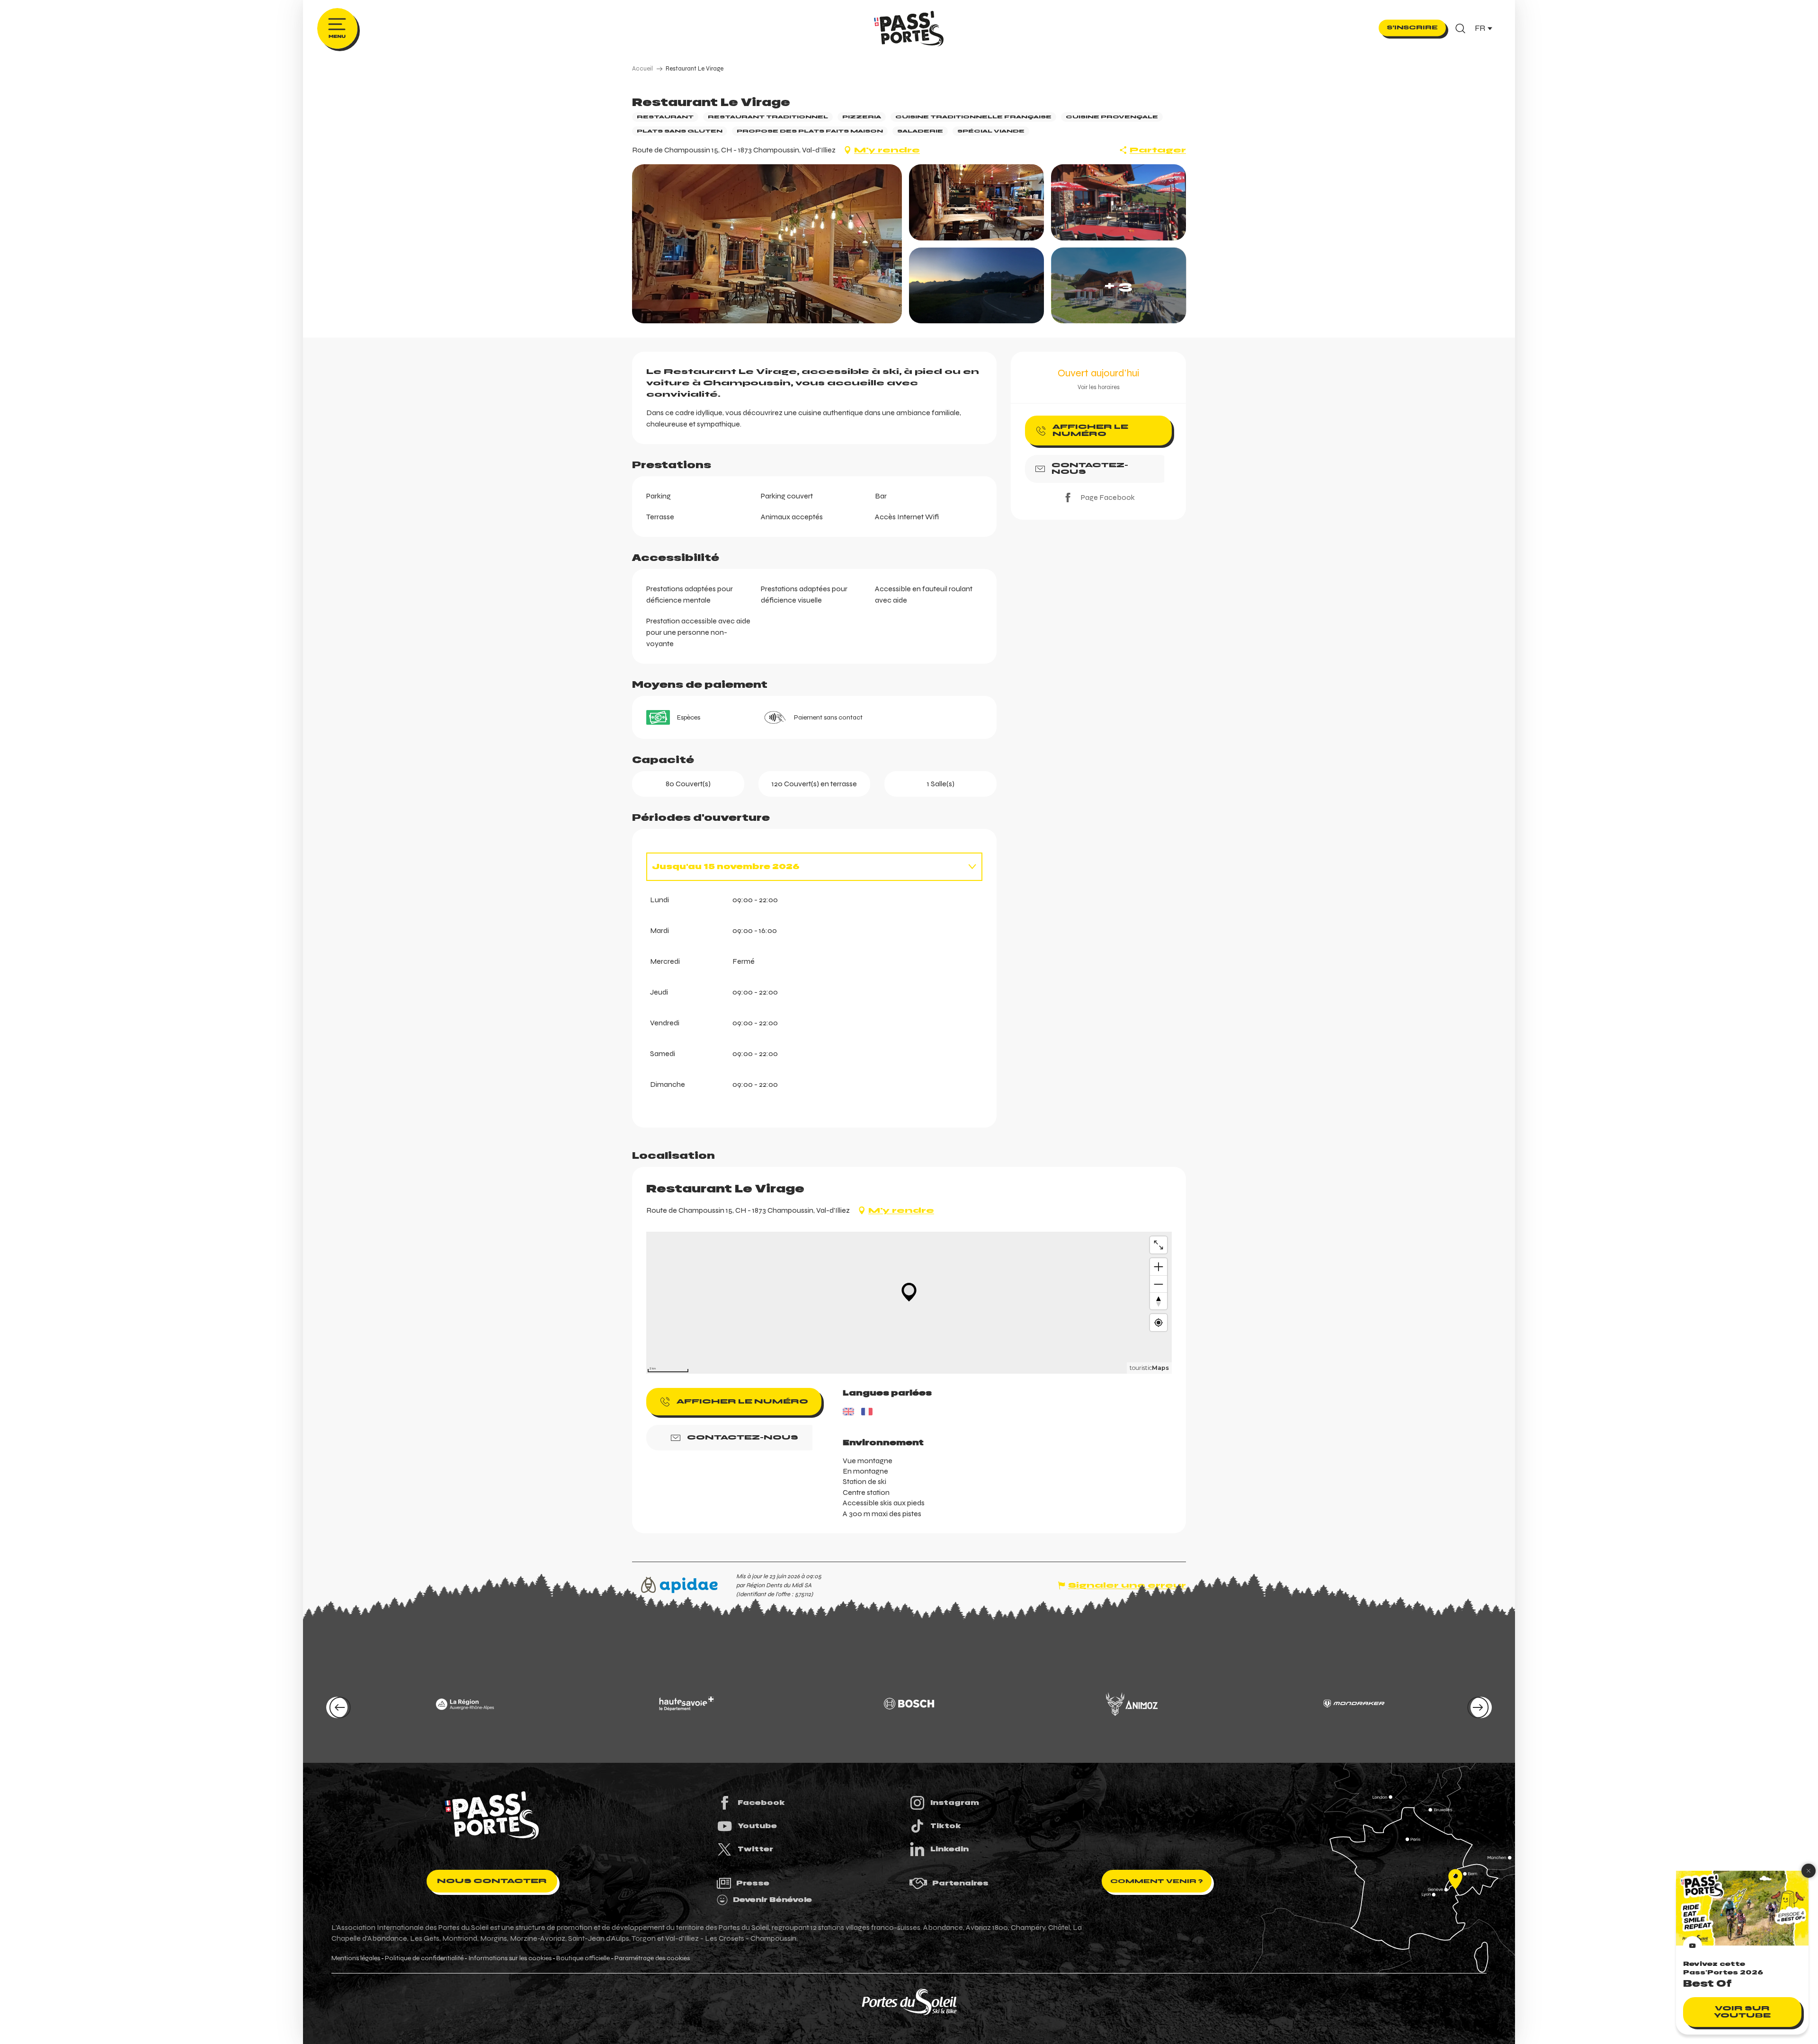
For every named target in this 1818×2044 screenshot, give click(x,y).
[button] (1460, 28)
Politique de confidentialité (424, 1958)
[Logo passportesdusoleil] (492, 1815)
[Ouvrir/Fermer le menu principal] (337, 28)
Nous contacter (492, 1881)
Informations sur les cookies (510, 1958)
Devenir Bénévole (772, 1900)
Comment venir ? (1157, 1881)
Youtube (757, 1826)
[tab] (805, 867)
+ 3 (1118, 285)
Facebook (761, 1803)
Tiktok (946, 1826)
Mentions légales (356, 1958)
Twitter (755, 1849)
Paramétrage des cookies (652, 1958)
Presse (753, 1883)
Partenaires (960, 1883)
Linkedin (949, 1849)
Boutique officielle (583, 1958)
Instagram (955, 1803)
